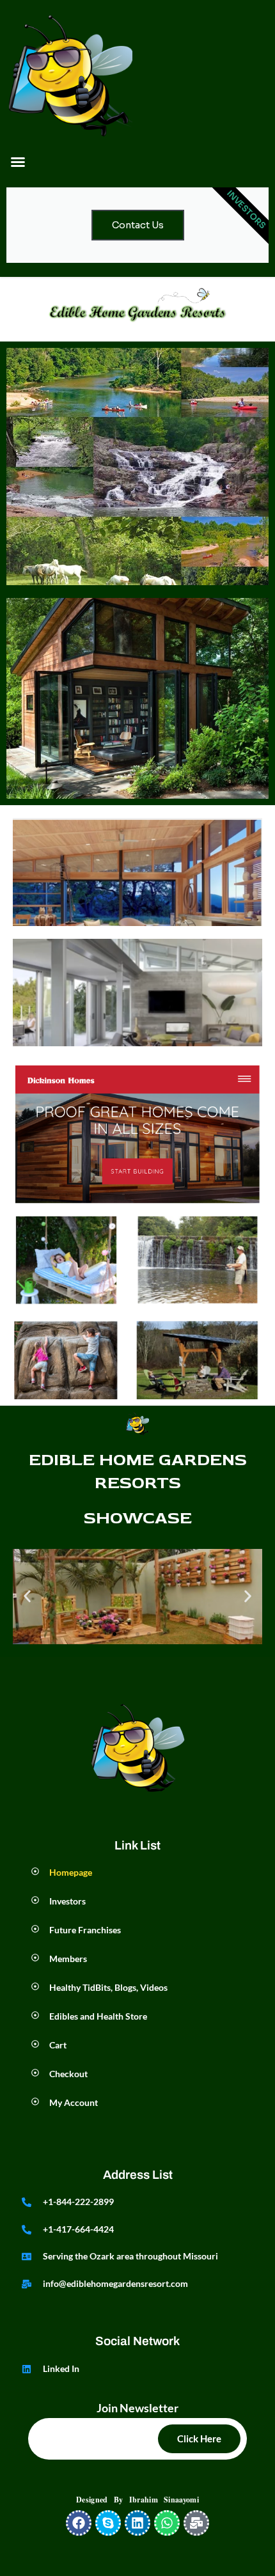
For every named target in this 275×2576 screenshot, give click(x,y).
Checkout (69, 2074)
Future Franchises (85, 1930)
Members (68, 1959)
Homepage (71, 1872)
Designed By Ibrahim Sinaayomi (137, 2500)
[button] (18, 162)
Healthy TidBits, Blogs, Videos (108, 1987)
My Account (74, 2102)
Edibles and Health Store (98, 2016)
